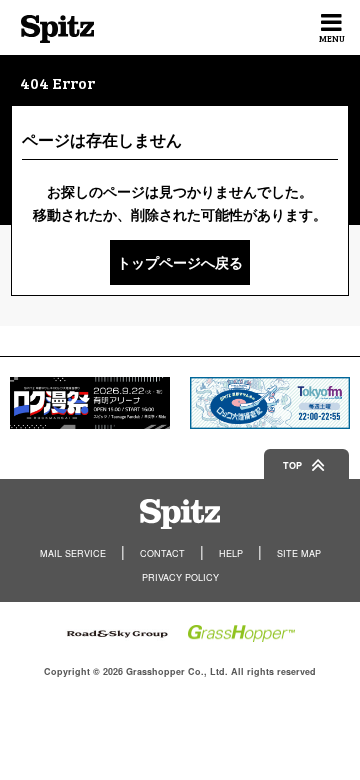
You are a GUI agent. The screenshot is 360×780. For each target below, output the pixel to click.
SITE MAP (299, 553)
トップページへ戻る (180, 262)
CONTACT (162, 553)
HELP (231, 553)
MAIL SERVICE (73, 553)
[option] (90, 403)
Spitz (57, 29)
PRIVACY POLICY (180, 577)
